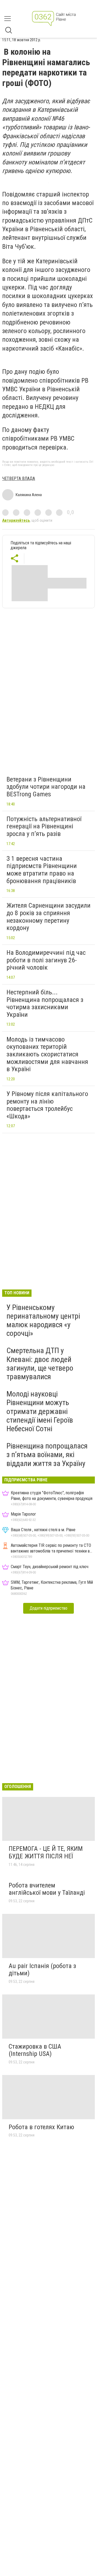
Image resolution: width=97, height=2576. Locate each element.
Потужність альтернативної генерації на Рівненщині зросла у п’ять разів (44, 826)
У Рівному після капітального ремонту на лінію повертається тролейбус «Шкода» (47, 1105)
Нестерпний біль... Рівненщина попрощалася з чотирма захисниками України (45, 1003)
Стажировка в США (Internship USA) (35, 2050)
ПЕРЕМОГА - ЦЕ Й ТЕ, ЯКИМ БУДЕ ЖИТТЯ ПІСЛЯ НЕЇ (46, 1852)
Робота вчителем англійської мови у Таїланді (47, 1889)
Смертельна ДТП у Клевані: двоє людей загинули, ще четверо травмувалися (40, 1364)
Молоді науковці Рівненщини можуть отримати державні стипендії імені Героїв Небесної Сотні (40, 1411)
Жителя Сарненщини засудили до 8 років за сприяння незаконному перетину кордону (48, 917)
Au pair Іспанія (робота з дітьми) (42, 1970)
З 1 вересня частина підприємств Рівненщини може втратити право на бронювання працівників (42, 870)
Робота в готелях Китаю (41, 2127)
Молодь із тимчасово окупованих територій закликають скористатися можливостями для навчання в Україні (47, 1054)
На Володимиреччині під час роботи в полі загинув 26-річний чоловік (46, 960)
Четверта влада (19, 478)
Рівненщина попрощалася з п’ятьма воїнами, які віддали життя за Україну (47, 1455)
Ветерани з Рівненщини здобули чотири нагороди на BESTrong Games (46, 787)
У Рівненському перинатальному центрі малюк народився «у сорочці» (43, 1320)
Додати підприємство (48, 1608)
